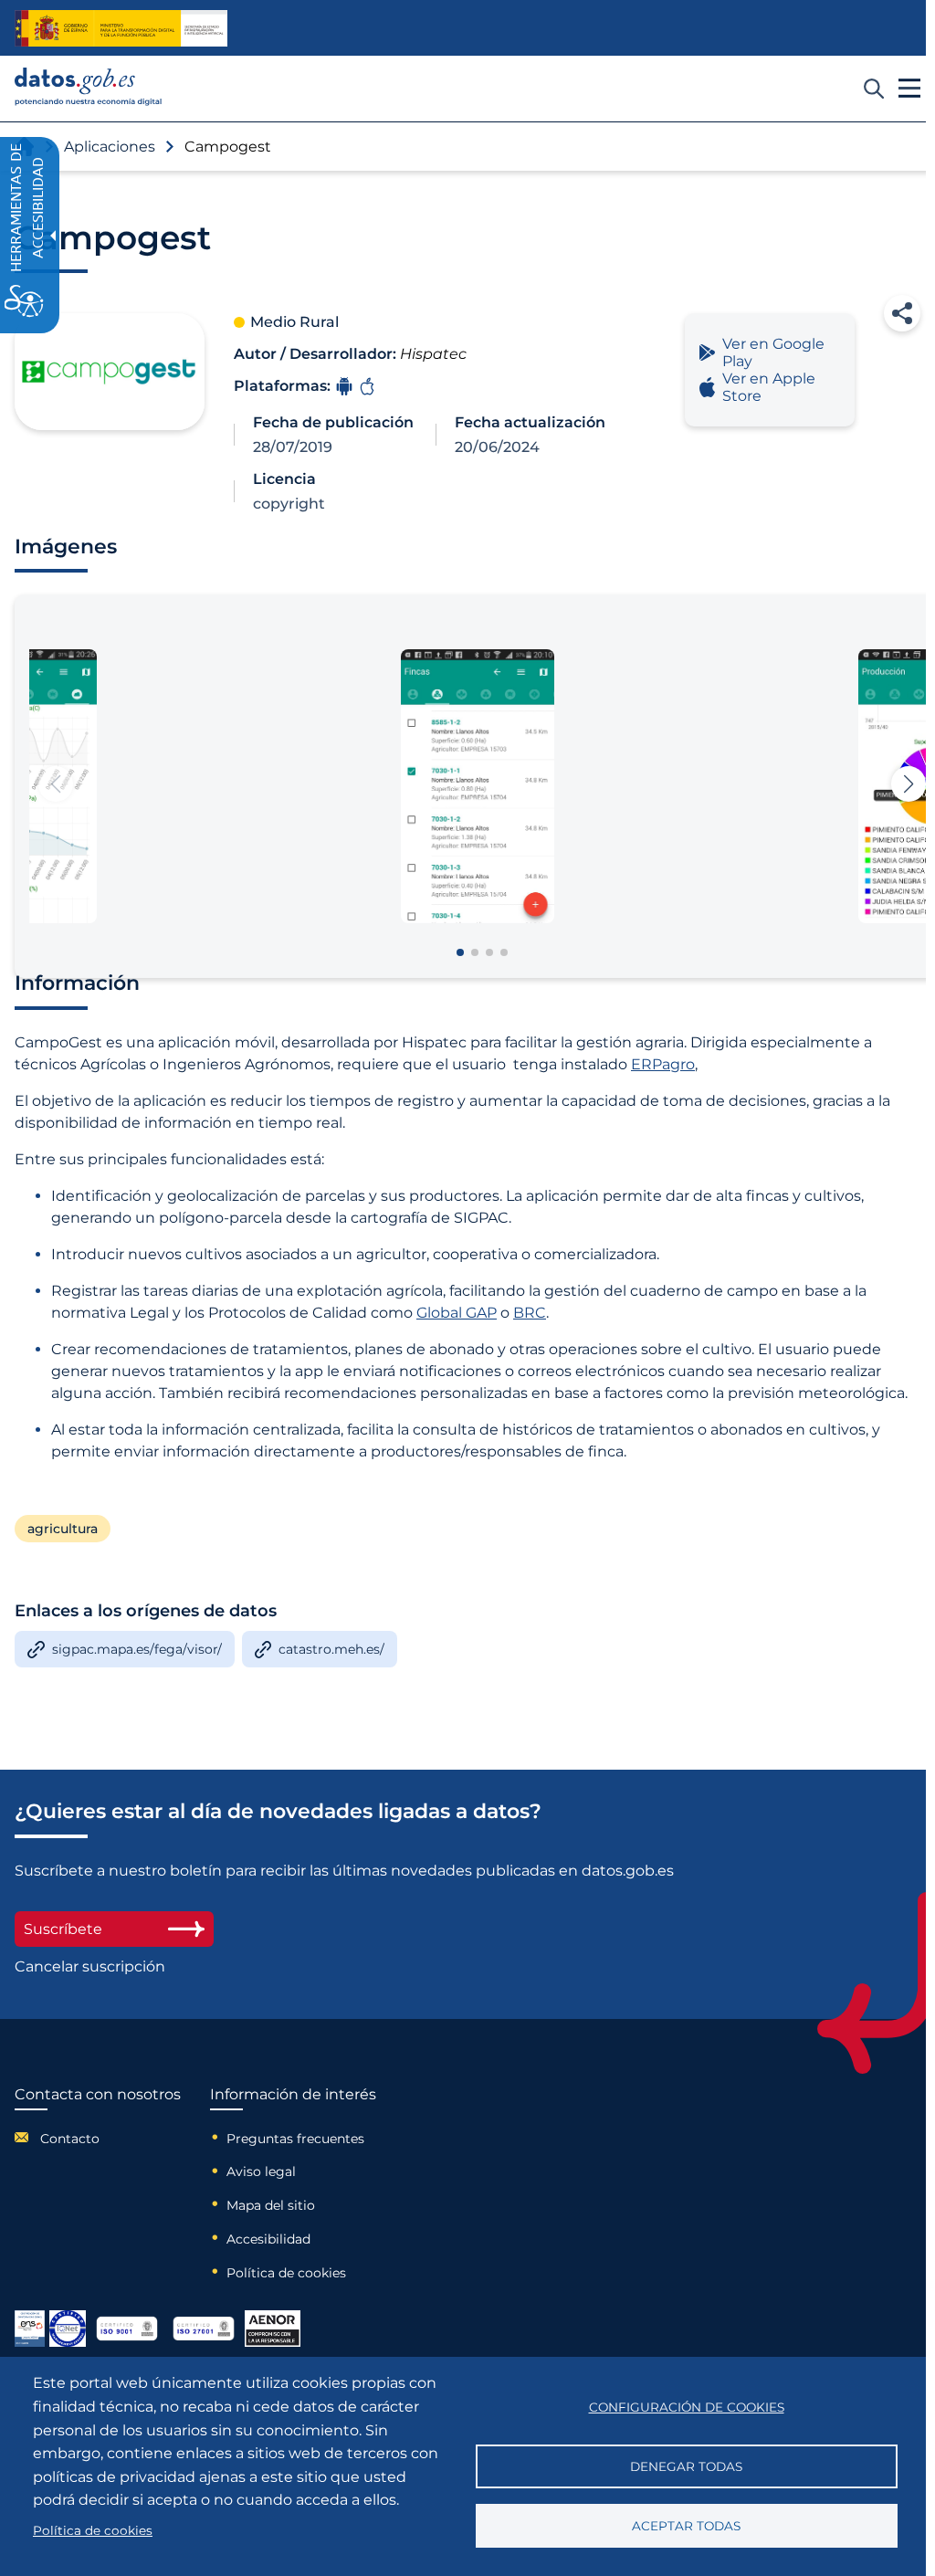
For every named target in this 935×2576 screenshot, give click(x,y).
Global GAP (457, 1313)
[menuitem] (98, 2137)
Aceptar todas (686, 2526)
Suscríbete (63, 1929)
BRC (530, 1313)
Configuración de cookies (687, 2407)
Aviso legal (261, 2171)
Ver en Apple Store (769, 387)
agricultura (63, 1529)
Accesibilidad (268, 2239)
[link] (89, 101)
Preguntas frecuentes (295, 2139)
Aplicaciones (110, 147)
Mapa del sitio (271, 2205)
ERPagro (663, 1064)
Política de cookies (286, 2273)
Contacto (70, 2139)
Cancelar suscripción (90, 1966)
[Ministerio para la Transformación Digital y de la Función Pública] (121, 28)
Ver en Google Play (773, 352)
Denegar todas (686, 2466)
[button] (902, 313)
